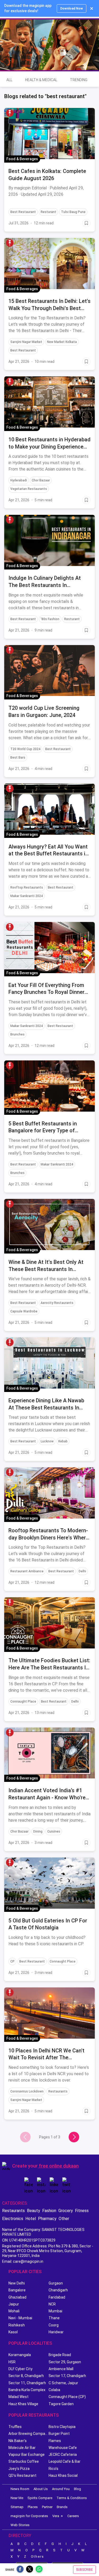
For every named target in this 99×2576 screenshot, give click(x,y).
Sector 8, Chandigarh (26, 2376)
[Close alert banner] (92, 8)
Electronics (13, 2219)
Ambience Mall (61, 2369)
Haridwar (56, 2332)
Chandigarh (58, 2290)
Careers (73, 2516)
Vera (56, 2516)
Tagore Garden (61, 2404)
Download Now (72, 8)
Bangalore (17, 2290)
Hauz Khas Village (23, 2404)
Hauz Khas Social (63, 2475)
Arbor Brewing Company (29, 2434)
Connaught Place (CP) (67, 2397)
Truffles (15, 2427)
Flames (55, 2441)
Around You (61, 2489)
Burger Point (59, 2434)
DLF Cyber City (20, 2369)
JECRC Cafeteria (63, 2455)
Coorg (54, 2325)
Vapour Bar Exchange (27, 2455)
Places (33, 2507)
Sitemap (17, 2507)
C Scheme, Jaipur (63, 2383)
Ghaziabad (17, 2297)
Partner (47, 2507)
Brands (62, 2507)
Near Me (17, 2498)
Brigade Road (60, 2355)
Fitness (82, 2211)
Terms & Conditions (72, 2498)
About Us (41, 2489)
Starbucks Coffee (24, 2461)
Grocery (66, 2211)
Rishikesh (17, 2325)
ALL (9, 80)
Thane (54, 2318)
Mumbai (55, 2311)
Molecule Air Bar (22, 2448)
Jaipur (14, 2304)
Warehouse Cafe (63, 2448)
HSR (12, 2362)
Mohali (14, 2311)
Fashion (49, 2211)
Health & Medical (41, 80)
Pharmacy (47, 2219)
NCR (52, 2304)
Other (64, 2219)
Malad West (18, 2397)
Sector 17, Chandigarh (67, 2376)
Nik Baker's (18, 2441)
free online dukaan (59, 2166)
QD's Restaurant (22, 2475)
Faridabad (57, 2297)
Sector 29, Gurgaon (65, 2362)
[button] (10, 113)
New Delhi (17, 2283)
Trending (79, 80)
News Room (20, 2489)
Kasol (13, 2332)
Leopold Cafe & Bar (65, 2461)
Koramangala (20, 2355)
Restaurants (13, 2211)
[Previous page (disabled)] (25, 2137)
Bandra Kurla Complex (27, 2390)
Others (37, 2557)
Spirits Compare (40, 2498)
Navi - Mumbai (20, 2318)
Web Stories (20, 2525)
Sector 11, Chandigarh (27, 2383)
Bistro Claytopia (62, 2427)
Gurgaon (56, 2283)
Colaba (54, 2390)
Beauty (34, 2211)
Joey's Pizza (19, 2469)
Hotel (31, 2219)
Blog (77, 2489)
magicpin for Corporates (29, 2516)
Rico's (53, 2469)
